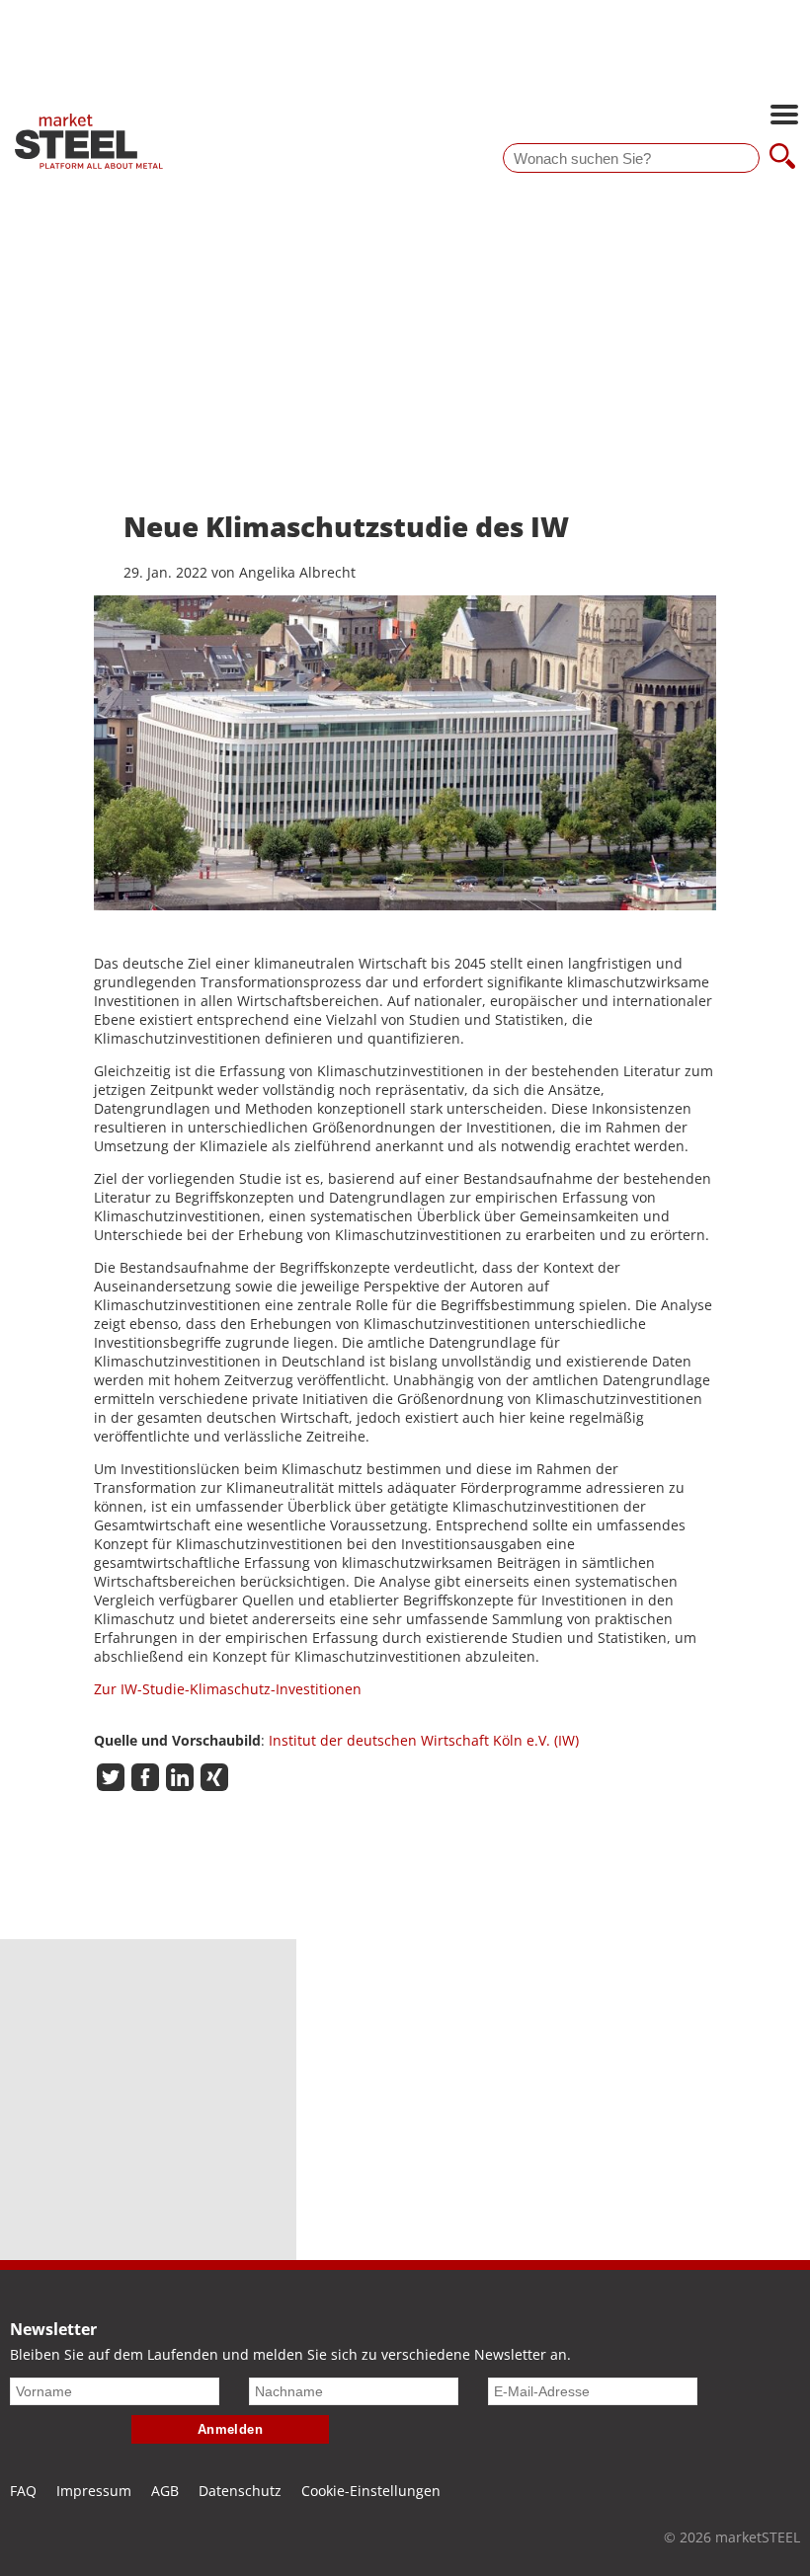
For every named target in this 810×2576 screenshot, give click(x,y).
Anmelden (231, 2429)
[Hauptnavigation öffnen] (784, 117)
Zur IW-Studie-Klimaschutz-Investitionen (228, 1689)
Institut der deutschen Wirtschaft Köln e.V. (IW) (424, 1740)
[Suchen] (782, 158)
